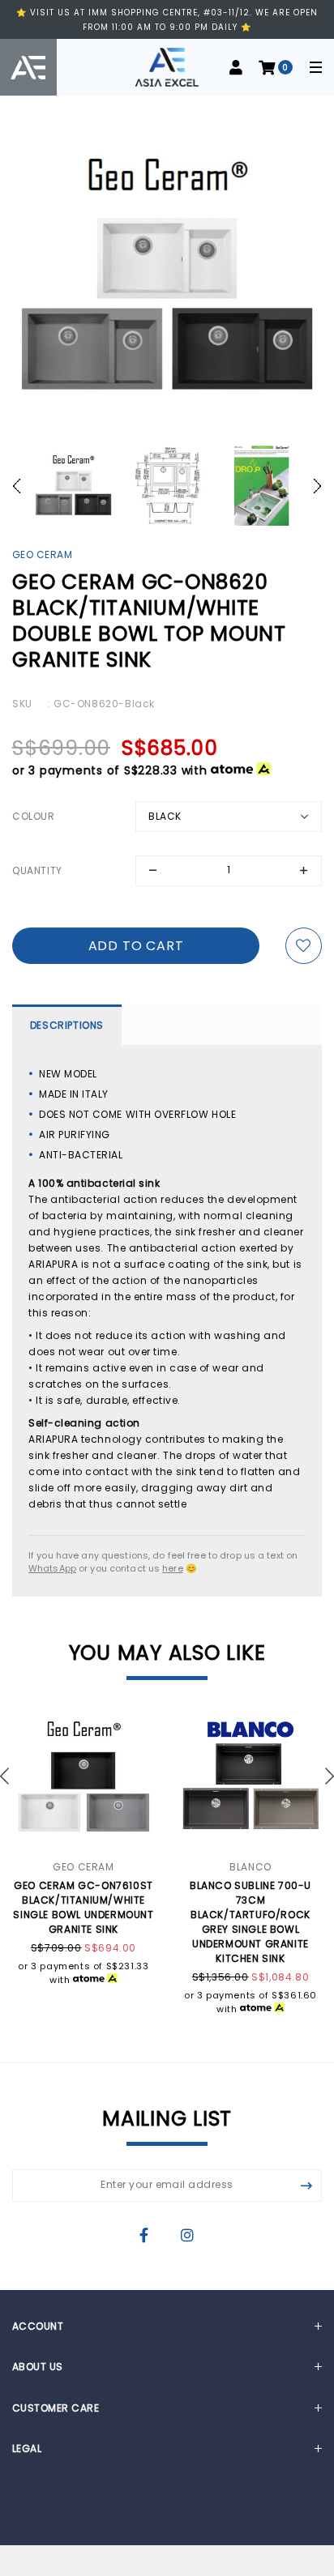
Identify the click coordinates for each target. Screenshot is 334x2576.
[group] (73, 486)
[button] (21, 486)
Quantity (37, 870)
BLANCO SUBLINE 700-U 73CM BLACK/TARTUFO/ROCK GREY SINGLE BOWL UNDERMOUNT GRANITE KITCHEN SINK (250, 1922)
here (172, 1568)
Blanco (250, 1867)
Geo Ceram (42, 554)
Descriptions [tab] (67, 1025)
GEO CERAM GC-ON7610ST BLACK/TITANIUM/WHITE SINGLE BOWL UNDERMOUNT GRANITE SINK (83, 1907)
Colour (34, 816)
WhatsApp (52, 1568)
